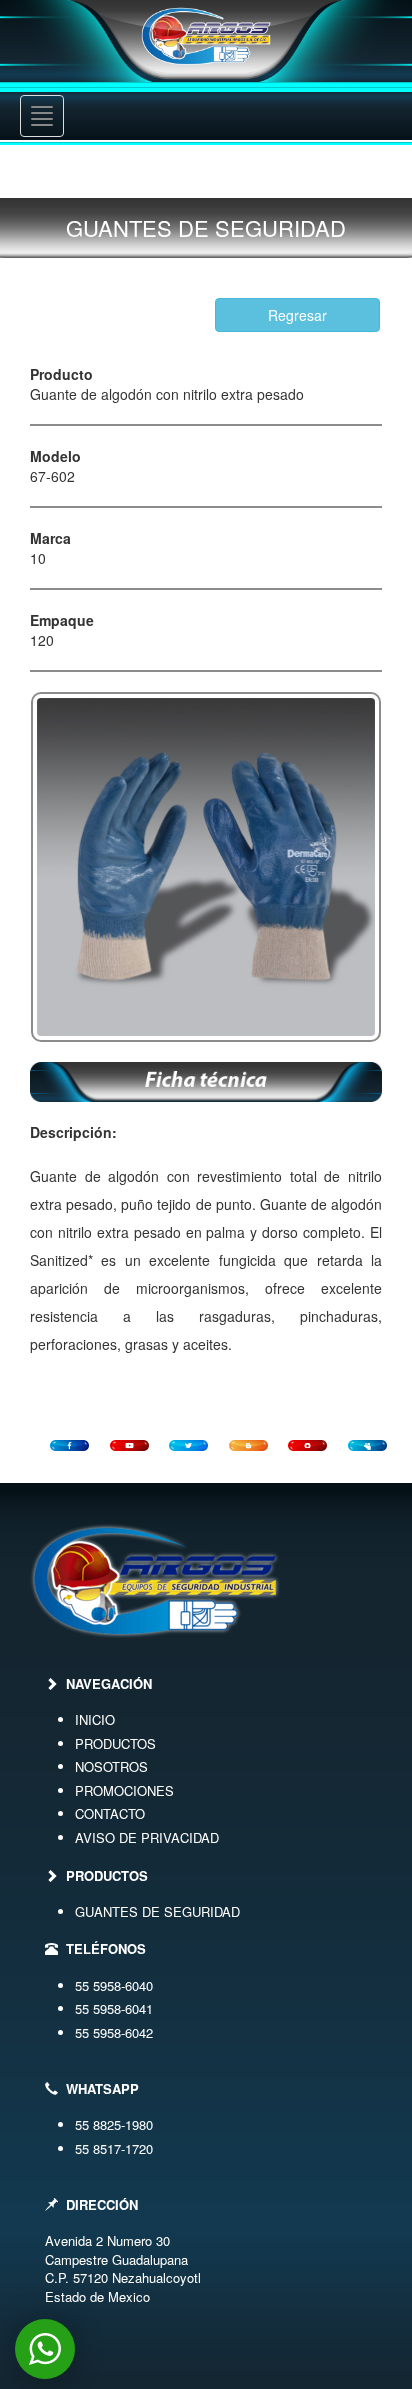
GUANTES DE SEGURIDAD (157, 1911)
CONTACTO (110, 1813)
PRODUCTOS (115, 1743)
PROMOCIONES (124, 1790)
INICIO (95, 1719)
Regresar (297, 315)
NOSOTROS (111, 1766)
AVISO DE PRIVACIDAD (147, 1837)
